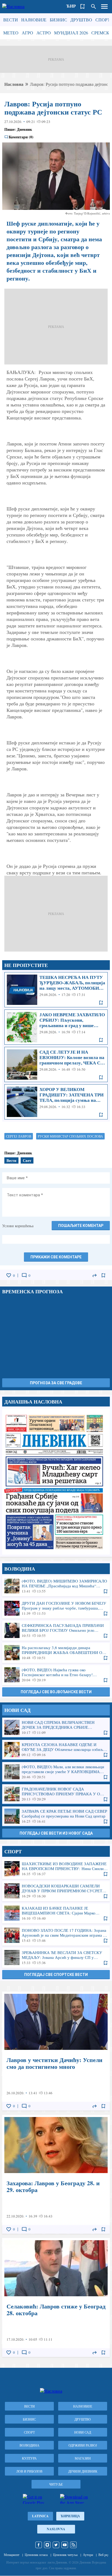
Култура (29, 2458)
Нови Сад (83, 2432)
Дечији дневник (83, 2471)
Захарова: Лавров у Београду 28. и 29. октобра (56, 2174)
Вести (11, 20)
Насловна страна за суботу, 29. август (56, 1482)
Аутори (88, 2555)
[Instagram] (47, 2545)
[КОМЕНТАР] (24, 1275)
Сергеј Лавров (19, 1136)
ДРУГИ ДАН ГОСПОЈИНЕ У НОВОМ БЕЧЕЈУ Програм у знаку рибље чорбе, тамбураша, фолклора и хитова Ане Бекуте (56, 1608)
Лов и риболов (29, 2471)
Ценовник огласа (36, 2555)
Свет (27, 1160)
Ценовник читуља (65, 2555)
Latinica (40, 2516)
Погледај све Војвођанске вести (56, 1692)
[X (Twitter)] (56, 2545)
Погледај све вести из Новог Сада (56, 1833)
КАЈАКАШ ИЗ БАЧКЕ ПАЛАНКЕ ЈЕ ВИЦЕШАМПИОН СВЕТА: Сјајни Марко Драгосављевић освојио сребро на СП (56, 1913)
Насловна (14, 84)
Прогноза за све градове (56, 1383)
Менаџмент (12, 2555)
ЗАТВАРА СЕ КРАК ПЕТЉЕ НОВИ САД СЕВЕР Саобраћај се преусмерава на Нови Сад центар (56, 1816)
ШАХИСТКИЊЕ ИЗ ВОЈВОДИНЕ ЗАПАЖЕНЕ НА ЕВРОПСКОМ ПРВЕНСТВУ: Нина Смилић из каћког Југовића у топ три (56, 1869)
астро (44, 33)
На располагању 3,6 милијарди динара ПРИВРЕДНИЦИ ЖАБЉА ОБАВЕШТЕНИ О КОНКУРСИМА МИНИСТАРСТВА (56, 1653)
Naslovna (56, 2529)
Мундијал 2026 (71, 33)
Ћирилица (70, 2516)
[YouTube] (65, 2545)
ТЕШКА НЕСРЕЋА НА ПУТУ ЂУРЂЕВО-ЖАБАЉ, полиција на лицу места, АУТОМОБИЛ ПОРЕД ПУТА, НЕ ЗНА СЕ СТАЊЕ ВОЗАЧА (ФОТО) (56, 990)
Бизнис (58, 20)
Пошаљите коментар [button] (81, 1226)
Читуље (56, 2484)
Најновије (34, 20)
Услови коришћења (18, 1226)
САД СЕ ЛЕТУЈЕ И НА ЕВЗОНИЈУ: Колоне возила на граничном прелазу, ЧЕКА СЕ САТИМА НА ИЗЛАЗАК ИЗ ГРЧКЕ (56, 1064)
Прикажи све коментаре (56, 1257)
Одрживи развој (83, 2445)
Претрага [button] (94, 6)
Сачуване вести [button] (83, 6)
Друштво (81, 20)
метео (11, 33)
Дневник (24, 129)
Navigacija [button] (104, 6)
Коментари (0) (21, 137)
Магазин (83, 2458)
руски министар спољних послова (70, 1136)
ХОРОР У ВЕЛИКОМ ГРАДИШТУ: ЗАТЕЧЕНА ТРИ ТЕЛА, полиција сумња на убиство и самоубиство (56, 1102)
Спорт (103, 20)
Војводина (29, 2445)
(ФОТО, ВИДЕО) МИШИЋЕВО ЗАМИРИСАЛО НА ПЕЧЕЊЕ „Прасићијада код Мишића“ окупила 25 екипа (56, 1586)
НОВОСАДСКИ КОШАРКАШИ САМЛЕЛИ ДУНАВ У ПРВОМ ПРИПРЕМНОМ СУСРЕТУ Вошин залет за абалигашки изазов (56, 1891)
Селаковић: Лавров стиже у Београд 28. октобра (56, 2297)
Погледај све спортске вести (56, 1975)
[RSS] (73, 2545)
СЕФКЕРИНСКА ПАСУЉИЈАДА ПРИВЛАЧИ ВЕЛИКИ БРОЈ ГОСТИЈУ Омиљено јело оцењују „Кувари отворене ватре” (56, 1630)
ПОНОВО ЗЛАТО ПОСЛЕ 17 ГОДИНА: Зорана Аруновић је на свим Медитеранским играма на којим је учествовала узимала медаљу (56, 1935)
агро (27, 33)
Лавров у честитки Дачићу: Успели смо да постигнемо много (56, 2051)
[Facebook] (39, 2545)
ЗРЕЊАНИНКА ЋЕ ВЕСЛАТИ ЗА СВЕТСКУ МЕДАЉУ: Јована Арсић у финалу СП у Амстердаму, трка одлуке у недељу (56, 1958)
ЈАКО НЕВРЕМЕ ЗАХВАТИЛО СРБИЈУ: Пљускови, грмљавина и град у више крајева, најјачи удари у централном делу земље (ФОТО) (56, 1027)
